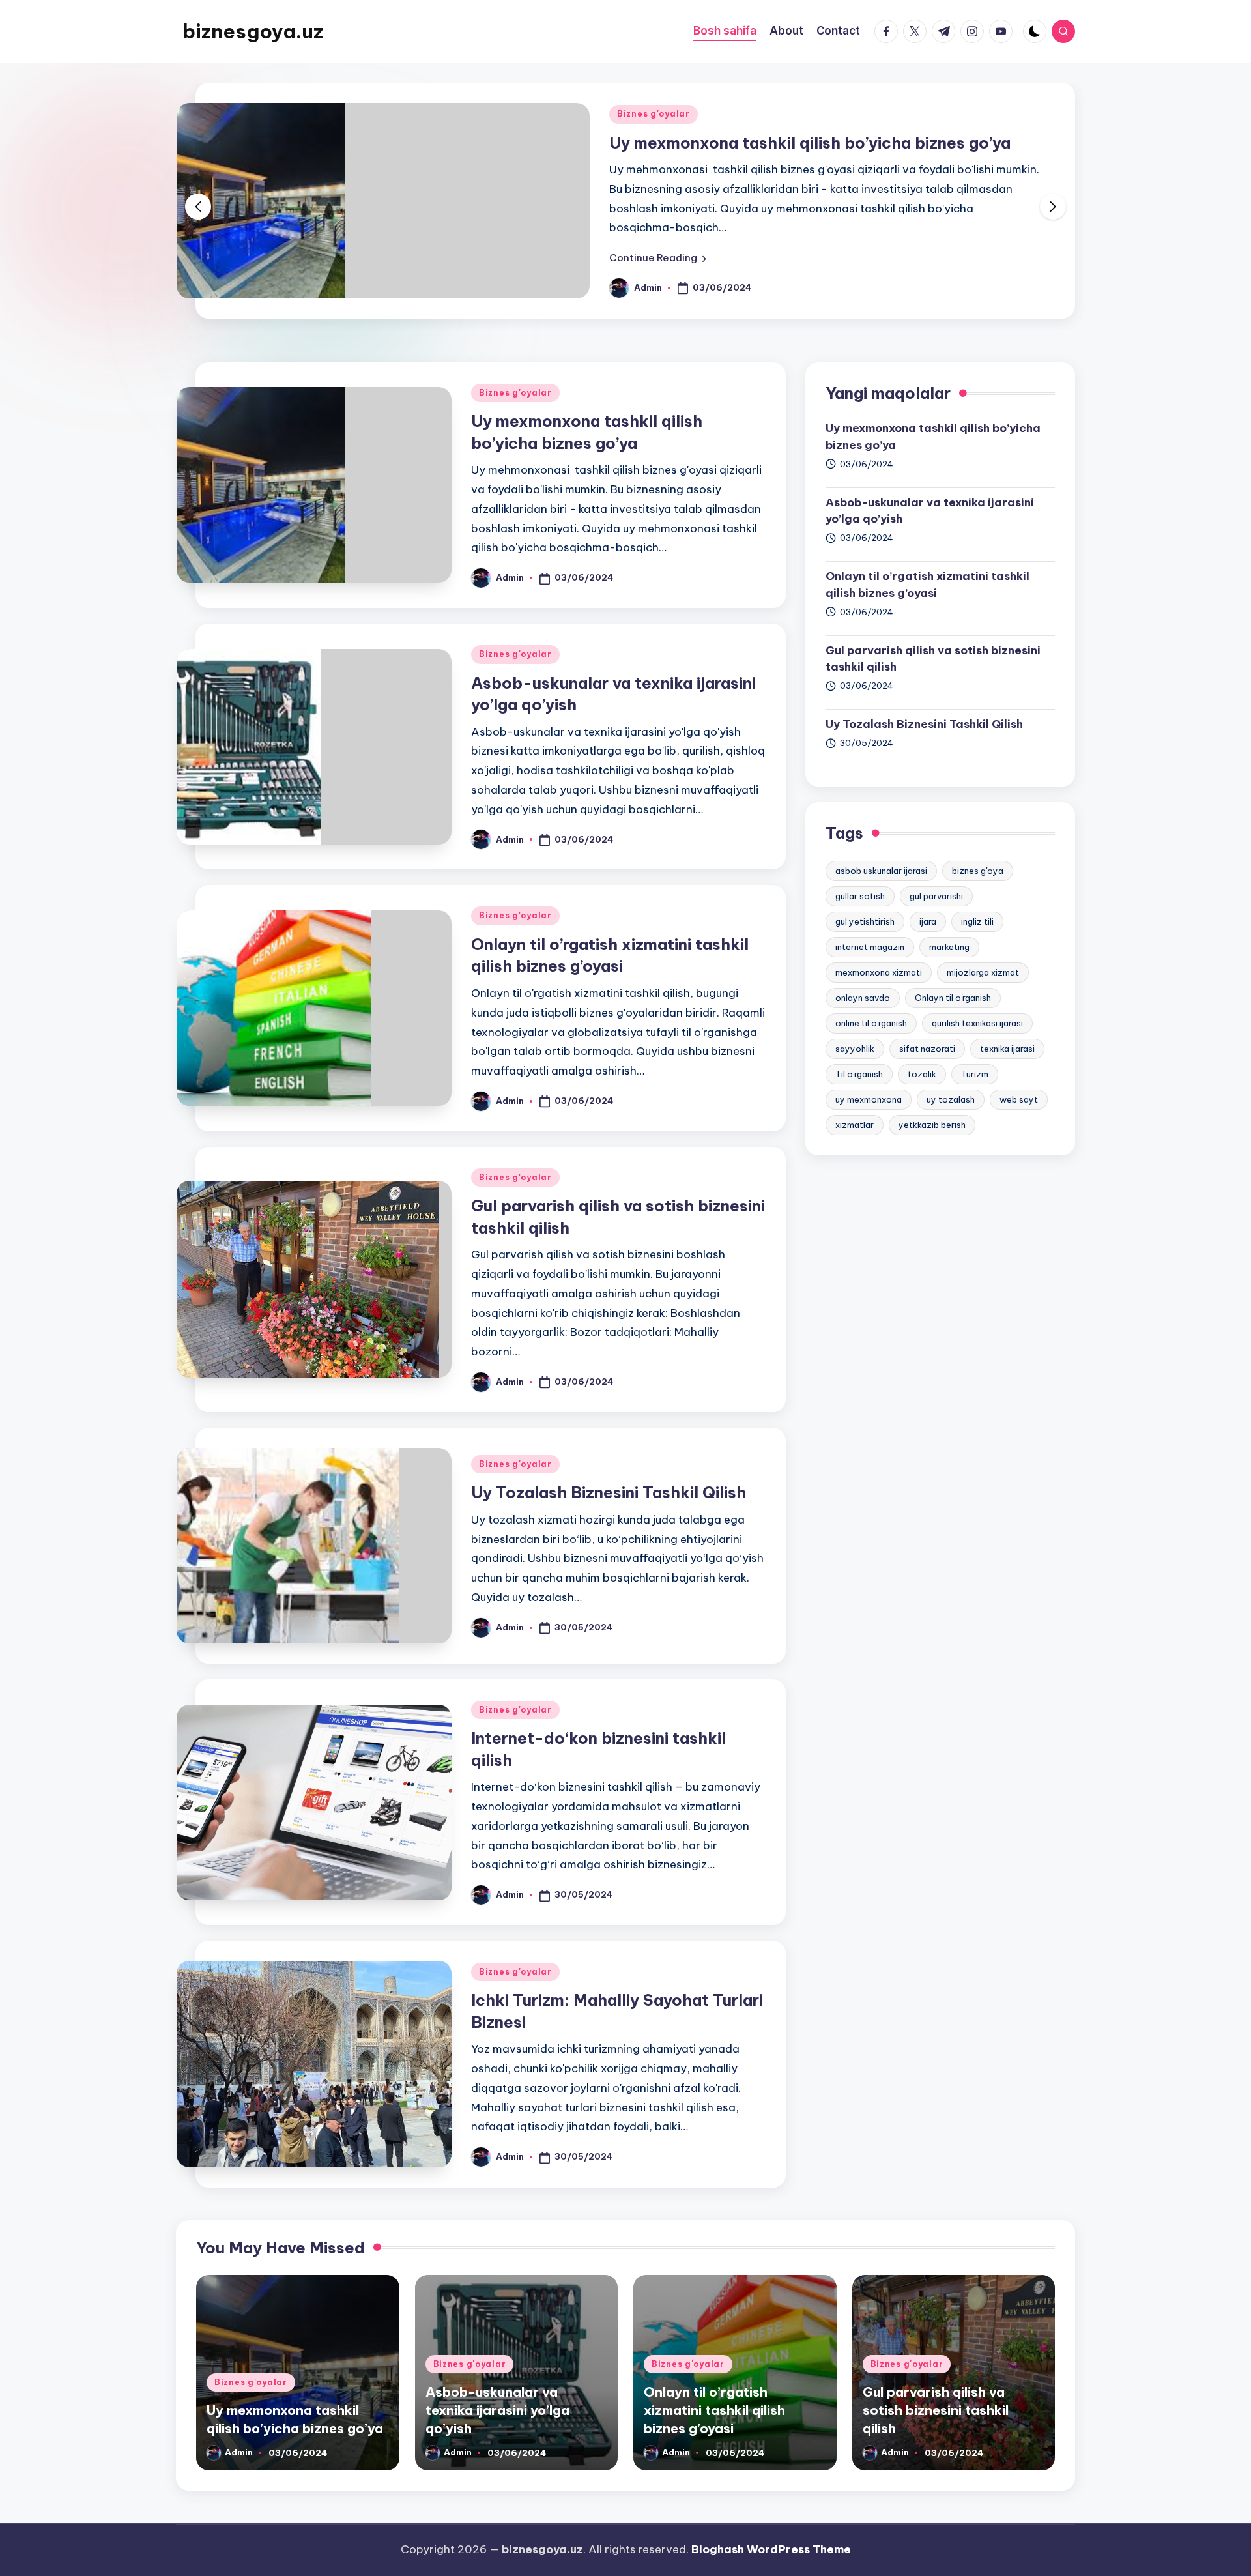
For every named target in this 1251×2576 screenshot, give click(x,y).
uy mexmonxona (869, 1099)
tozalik (922, 1074)
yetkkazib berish (932, 1125)
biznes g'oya (978, 871)
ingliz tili (977, 921)
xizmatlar (855, 1125)
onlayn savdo (863, 998)
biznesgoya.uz (253, 31)
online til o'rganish (871, 1023)
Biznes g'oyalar (654, 114)
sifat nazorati (927, 1049)
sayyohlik (855, 1049)
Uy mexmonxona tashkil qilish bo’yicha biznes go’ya (810, 143)
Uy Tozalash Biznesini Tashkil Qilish (609, 1492)
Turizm (975, 1074)
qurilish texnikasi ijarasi (977, 1023)
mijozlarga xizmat (983, 972)
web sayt (1019, 1099)
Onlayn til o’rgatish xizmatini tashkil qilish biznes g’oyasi (927, 585)
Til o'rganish (859, 1074)
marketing (949, 947)
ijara (928, 921)
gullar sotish (860, 896)
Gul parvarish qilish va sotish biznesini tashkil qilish (933, 659)
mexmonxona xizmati (879, 972)
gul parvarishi (936, 896)
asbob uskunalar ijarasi (881, 871)
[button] (658, 258)
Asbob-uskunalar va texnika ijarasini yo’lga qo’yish (930, 511)
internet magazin (870, 947)
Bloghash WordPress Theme (771, 2549)
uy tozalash (951, 1099)
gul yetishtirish (865, 921)
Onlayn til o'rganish (953, 998)
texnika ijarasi (1007, 1049)
